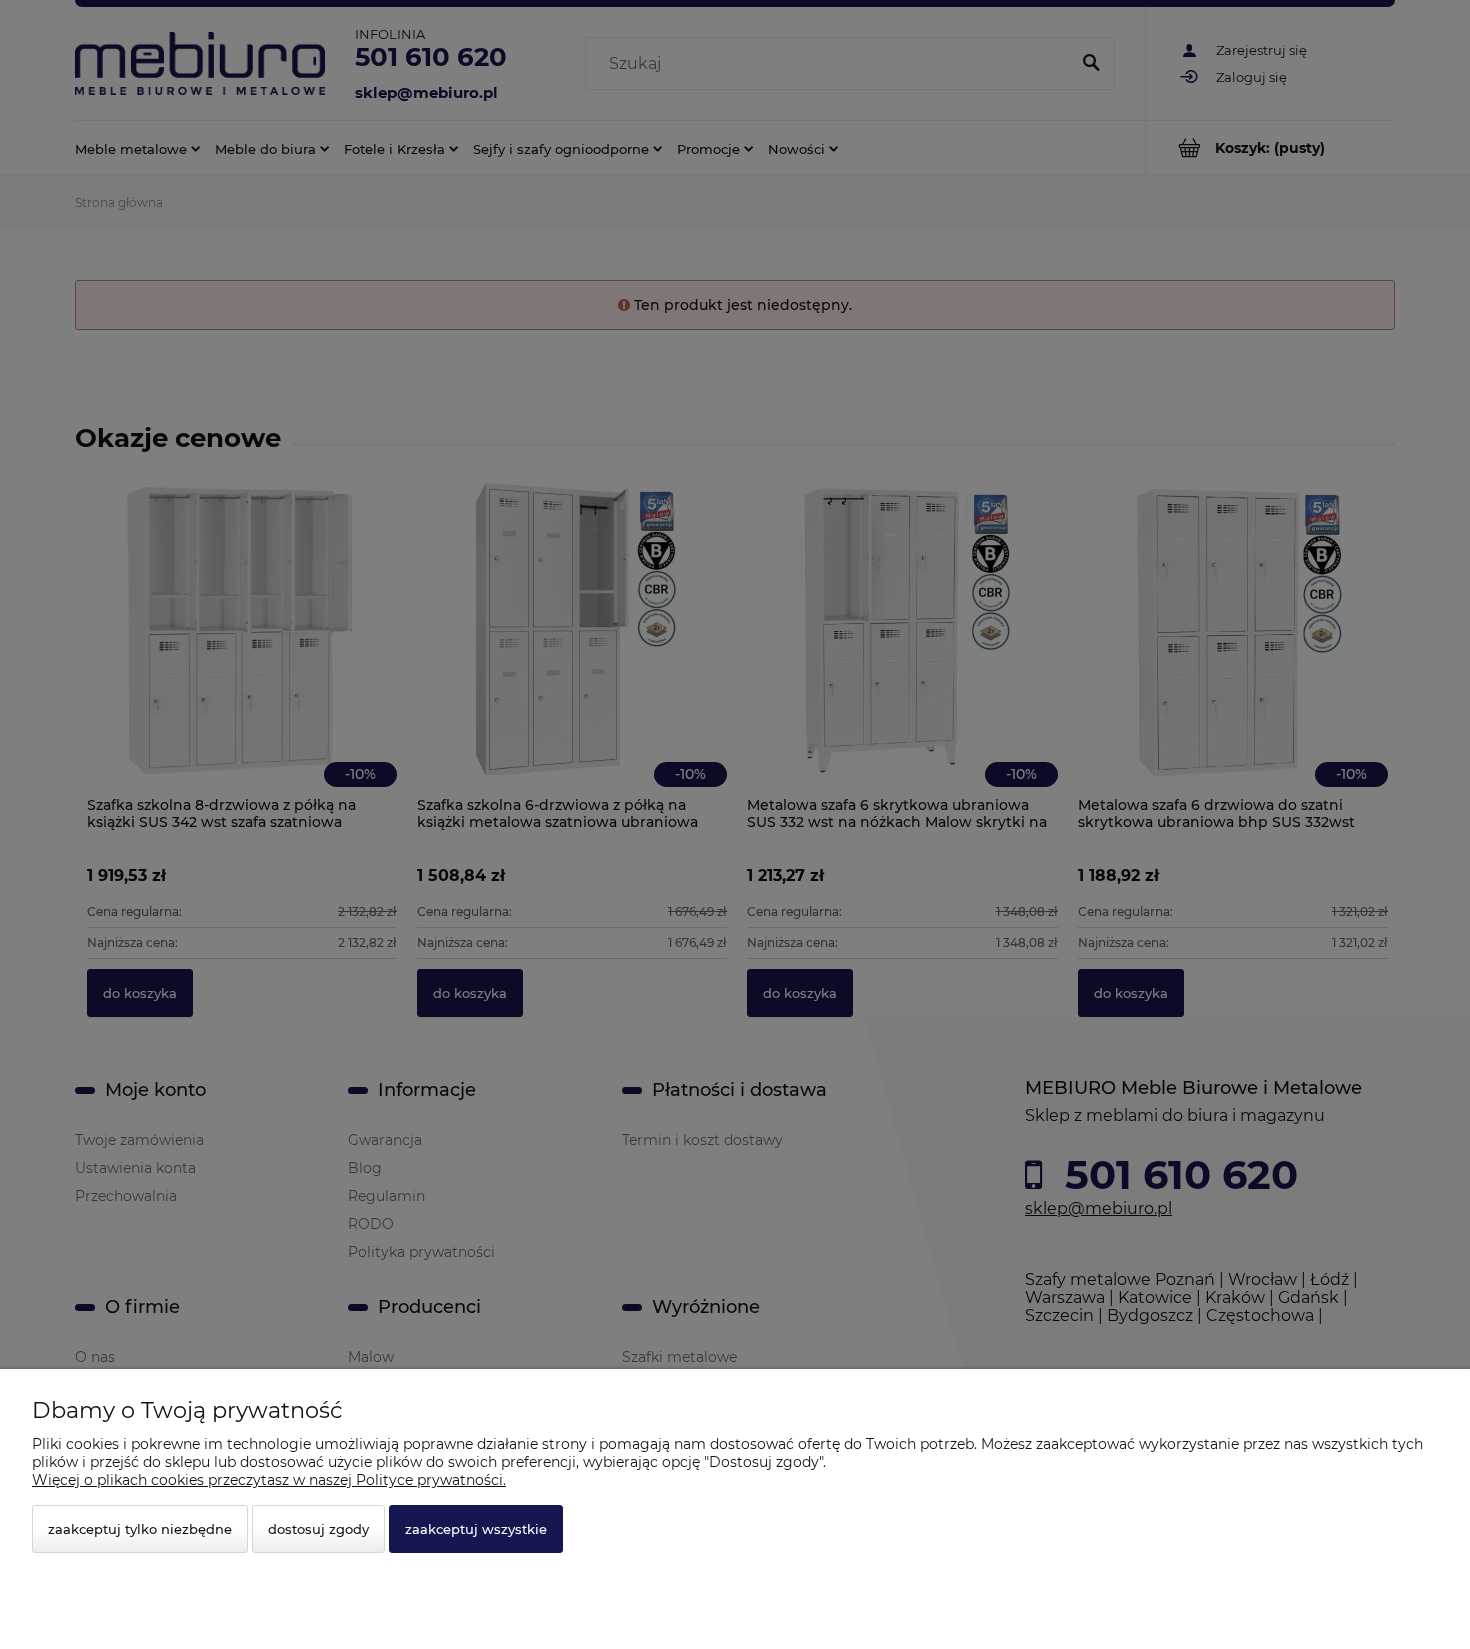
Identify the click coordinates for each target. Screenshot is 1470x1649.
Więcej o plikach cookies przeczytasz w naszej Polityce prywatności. (269, 1480)
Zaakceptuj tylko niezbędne (140, 1529)
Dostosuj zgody (318, 1529)
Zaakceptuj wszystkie (476, 1529)
